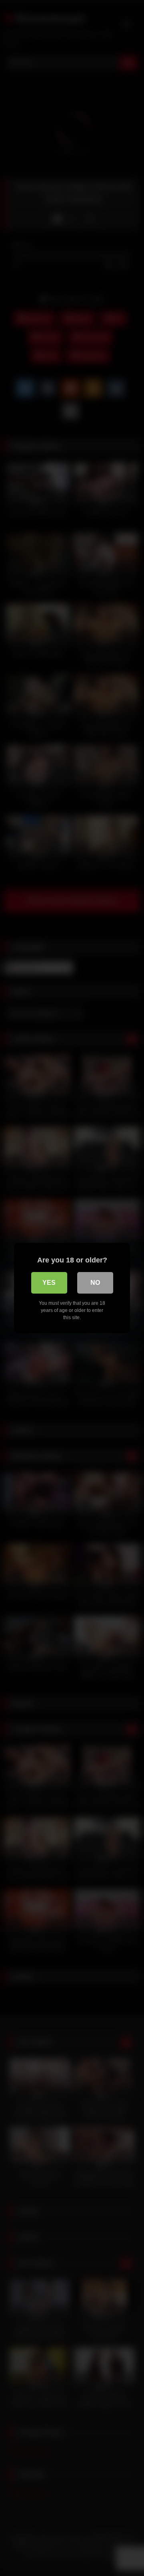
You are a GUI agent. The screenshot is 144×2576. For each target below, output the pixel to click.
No (95, 1283)
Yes (49, 1283)
